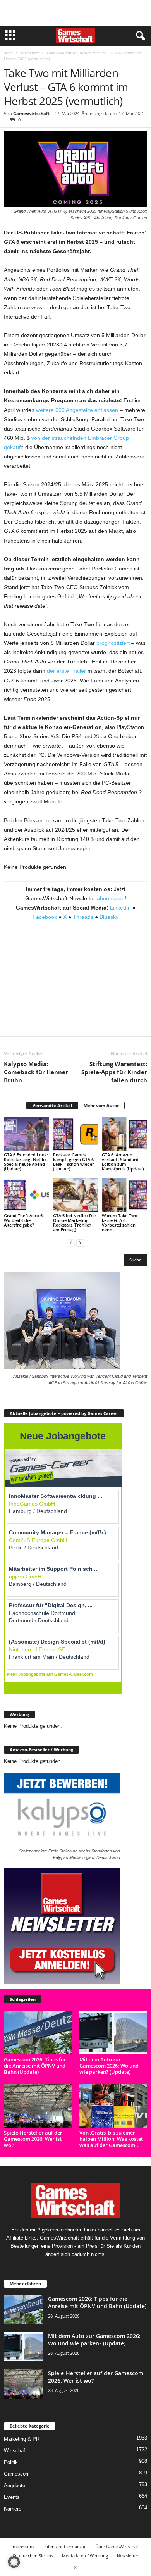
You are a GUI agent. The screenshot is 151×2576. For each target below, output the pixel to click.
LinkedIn (120, 908)
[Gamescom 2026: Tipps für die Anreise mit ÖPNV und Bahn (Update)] (38, 2032)
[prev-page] (71, 1243)
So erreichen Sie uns (33, 2556)
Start (8, 53)
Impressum (23, 2546)
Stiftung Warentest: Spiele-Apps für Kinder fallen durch (114, 1072)
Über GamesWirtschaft (118, 2546)
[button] (14, 2562)
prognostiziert (113, 643)
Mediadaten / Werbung (85, 2556)
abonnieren (111, 898)
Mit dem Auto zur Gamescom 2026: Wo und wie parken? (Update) (109, 2066)
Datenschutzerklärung (64, 2546)
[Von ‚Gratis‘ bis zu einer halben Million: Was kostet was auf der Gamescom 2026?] (113, 2106)
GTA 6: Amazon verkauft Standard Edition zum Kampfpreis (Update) (123, 1162)
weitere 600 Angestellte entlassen (77, 410)
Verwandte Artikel (52, 1105)
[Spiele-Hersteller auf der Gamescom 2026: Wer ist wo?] (38, 2106)
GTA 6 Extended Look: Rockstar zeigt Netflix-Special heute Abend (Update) (26, 1162)
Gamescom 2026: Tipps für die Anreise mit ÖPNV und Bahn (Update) (35, 2066)
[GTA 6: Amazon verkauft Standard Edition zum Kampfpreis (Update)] (124, 1134)
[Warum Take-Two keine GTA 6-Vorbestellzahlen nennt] (124, 1195)
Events (12, 2497)
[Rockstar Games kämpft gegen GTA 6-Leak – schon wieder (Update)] (76, 1134)
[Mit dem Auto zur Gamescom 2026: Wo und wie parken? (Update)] (113, 2032)
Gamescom (17, 2474)
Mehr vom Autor (101, 1105)
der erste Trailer (66, 671)
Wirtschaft (30, 53)
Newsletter (128, 2556)
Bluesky (109, 917)
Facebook (45, 917)
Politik (11, 2462)
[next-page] (80, 1243)
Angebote (15, 2486)
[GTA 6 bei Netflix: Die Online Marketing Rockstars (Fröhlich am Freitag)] (76, 1195)
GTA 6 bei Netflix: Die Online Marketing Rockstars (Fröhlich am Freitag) (74, 1223)
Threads (83, 917)
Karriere (13, 2509)
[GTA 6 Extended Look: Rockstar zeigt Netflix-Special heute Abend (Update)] (27, 1134)
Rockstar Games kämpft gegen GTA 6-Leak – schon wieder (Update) (74, 1162)
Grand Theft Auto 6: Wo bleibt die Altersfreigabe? (24, 1220)
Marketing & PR (22, 2439)
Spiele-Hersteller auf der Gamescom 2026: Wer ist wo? (33, 2139)
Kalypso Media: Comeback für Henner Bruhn (36, 1072)
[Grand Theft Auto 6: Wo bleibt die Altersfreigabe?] (27, 1195)
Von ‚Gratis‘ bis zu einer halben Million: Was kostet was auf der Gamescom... (111, 2139)
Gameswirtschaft (31, 113)
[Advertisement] (75, 13)
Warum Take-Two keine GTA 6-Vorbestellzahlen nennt (120, 1223)
